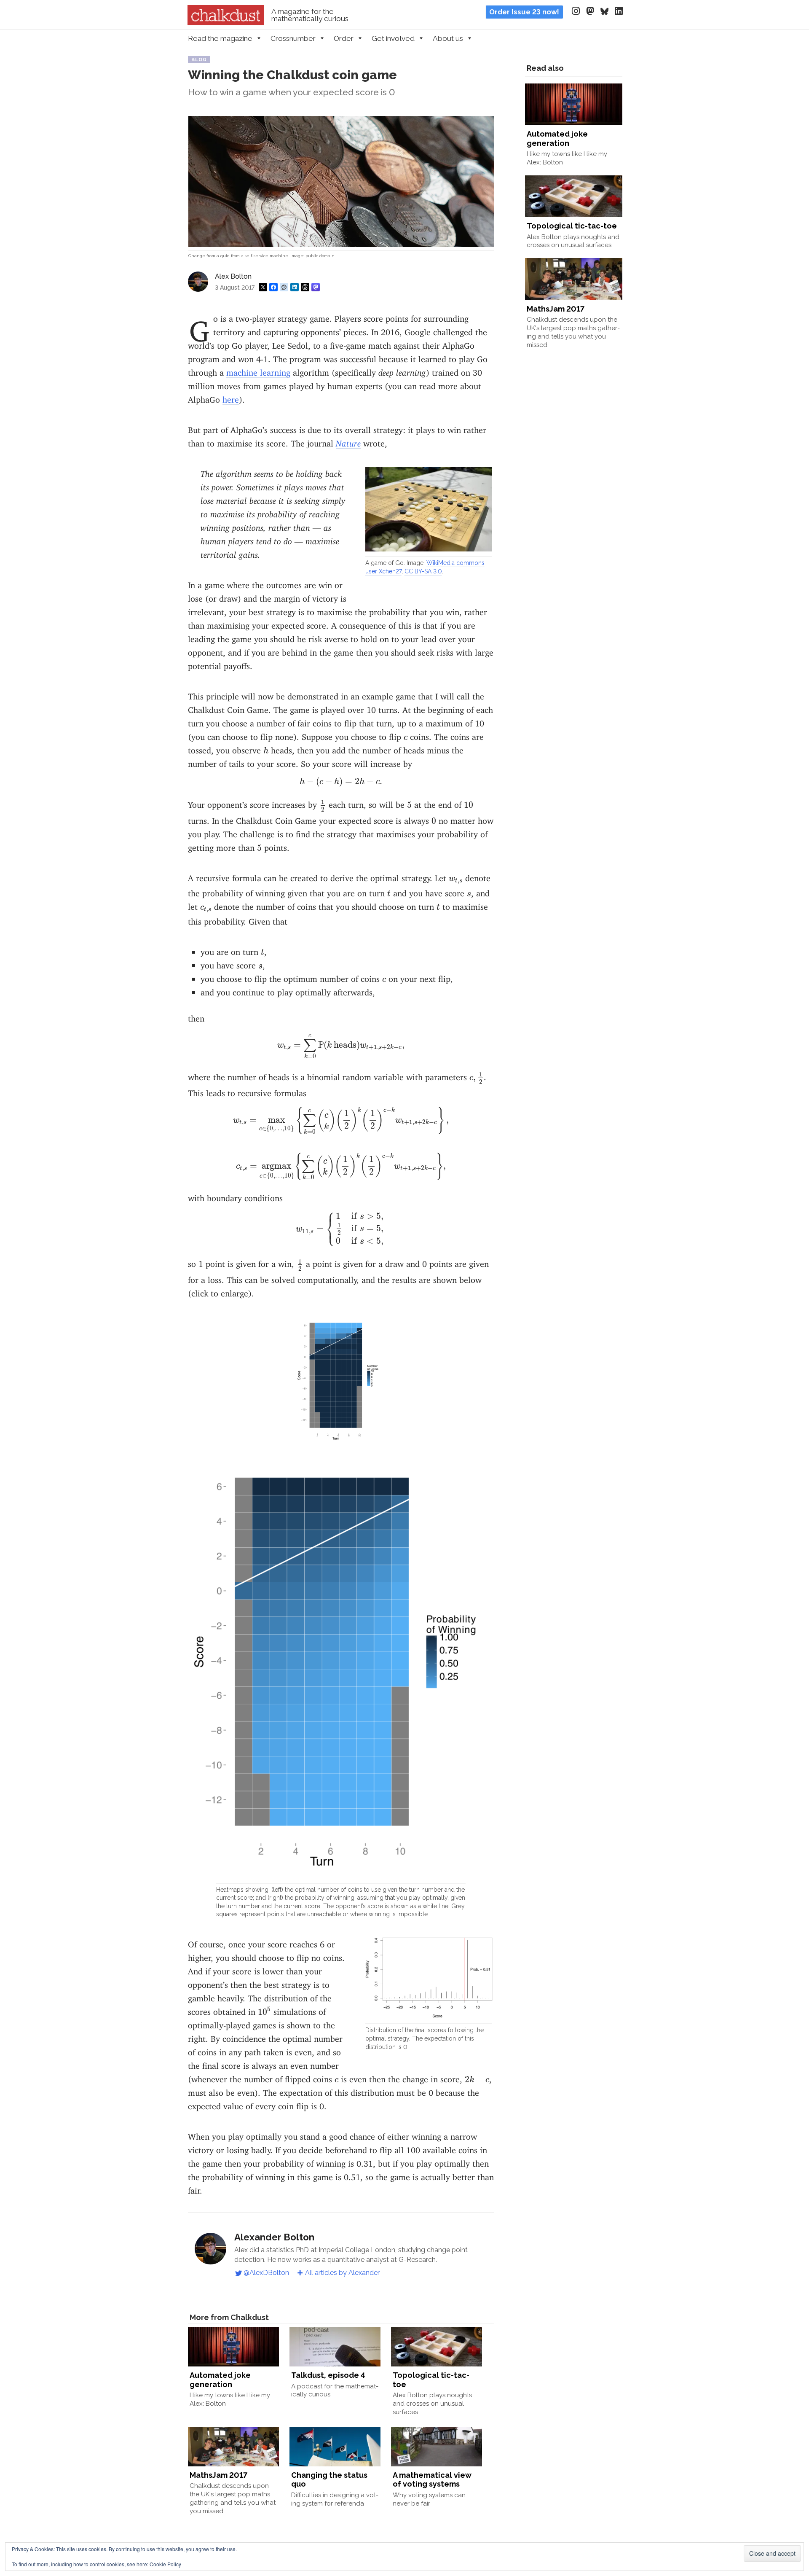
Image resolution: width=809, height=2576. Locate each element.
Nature (348, 441)
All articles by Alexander (342, 2273)
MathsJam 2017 (218, 2475)
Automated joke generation (220, 2380)
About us (448, 38)
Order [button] (344, 38)
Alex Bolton (233, 276)
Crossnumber (293, 38)
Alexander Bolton (274, 2237)
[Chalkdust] (226, 23)
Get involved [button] (393, 38)
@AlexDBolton (266, 2273)
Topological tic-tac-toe (572, 226)
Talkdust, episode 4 (328, 2375)
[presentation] (406, 737)
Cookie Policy (165, 2564)
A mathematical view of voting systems (432, 2480)
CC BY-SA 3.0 (423, 571)
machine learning (258, 370)
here (231, 397)
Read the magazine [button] (220, 38)
